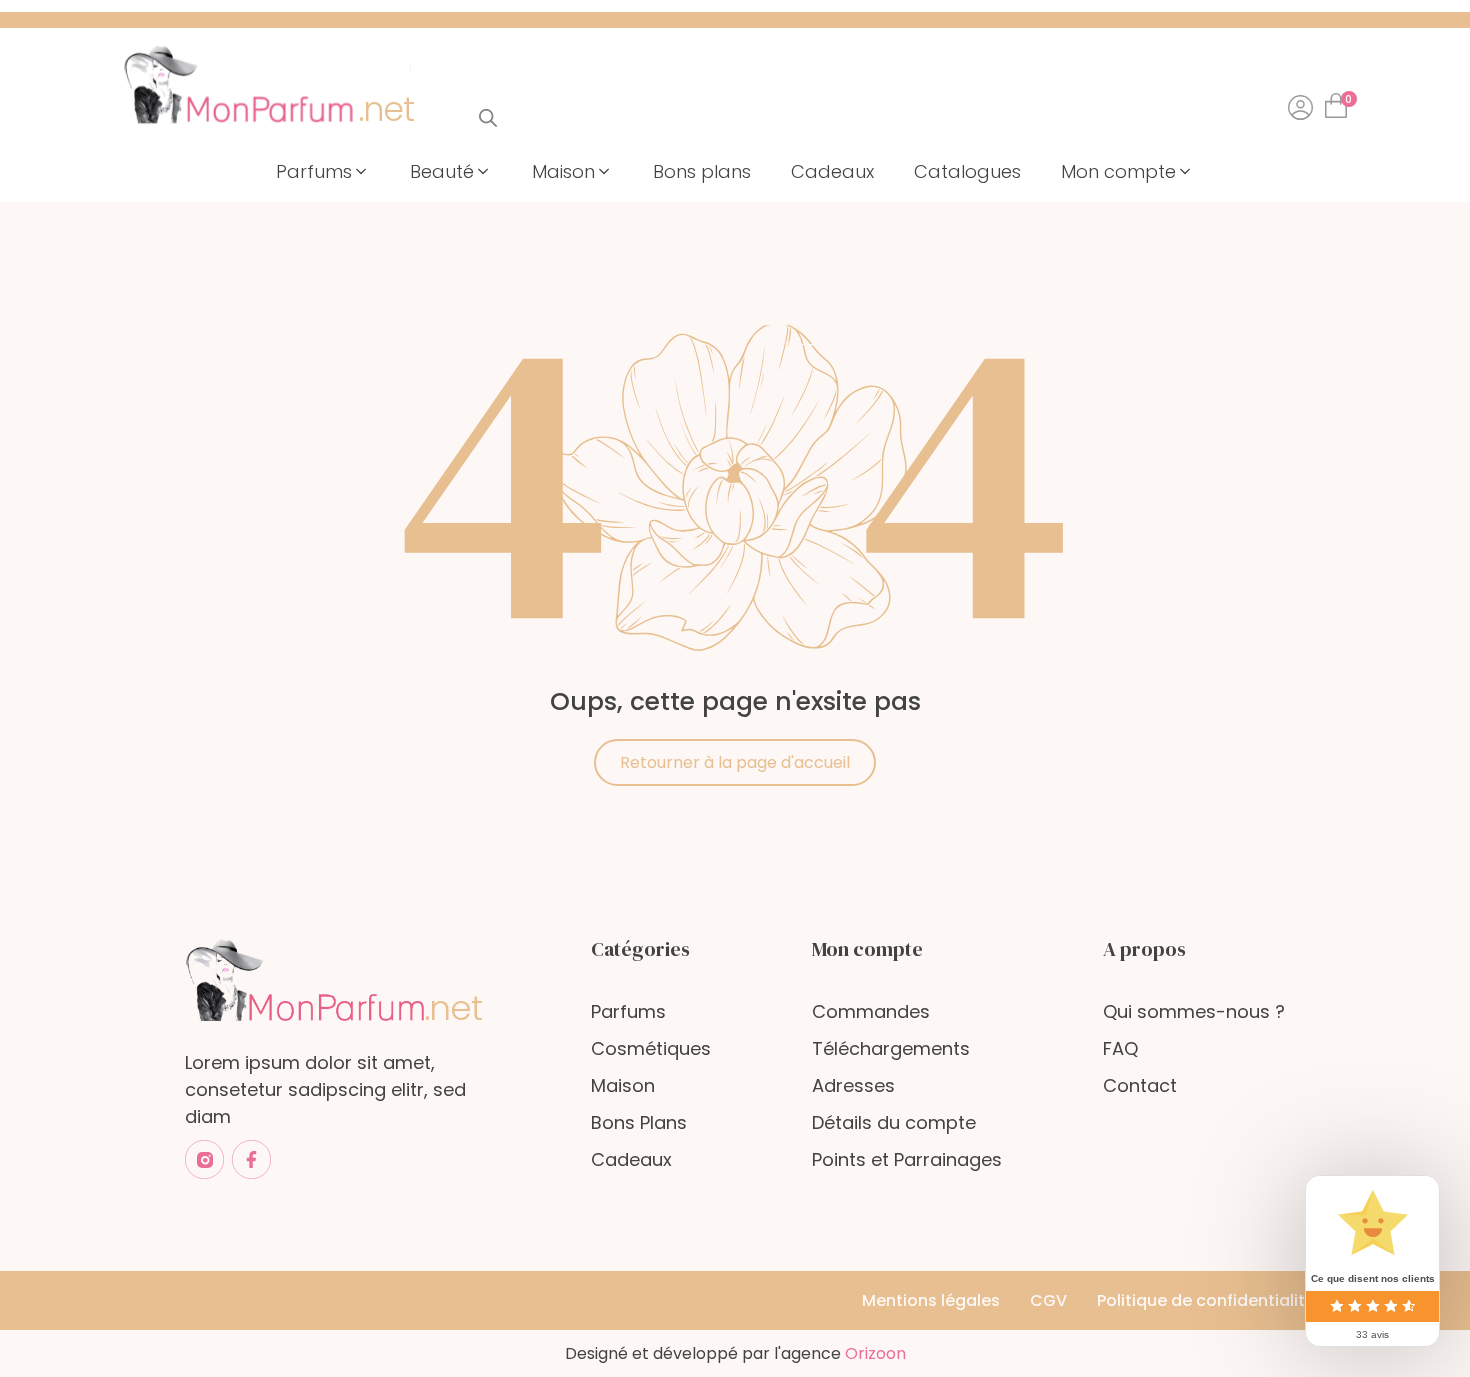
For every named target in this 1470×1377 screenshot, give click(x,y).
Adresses (853, 1085)
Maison (623, 1085)
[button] (323, 171)
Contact (1140, 1085)
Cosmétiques (651, 1048)
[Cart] (1340, 99)
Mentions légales (931, 1300)
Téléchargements (891, 1048)
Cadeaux (631, 1159)
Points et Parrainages (907, 1159)
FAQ (1120, 1048)
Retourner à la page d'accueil (735, 762)
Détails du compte (894, 1122)
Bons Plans (639, 1122)
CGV (1048, 1300)
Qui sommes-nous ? (1194, 1011)
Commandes (871, 1011)
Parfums (628, 1011)
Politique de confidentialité (1206, 1300)
